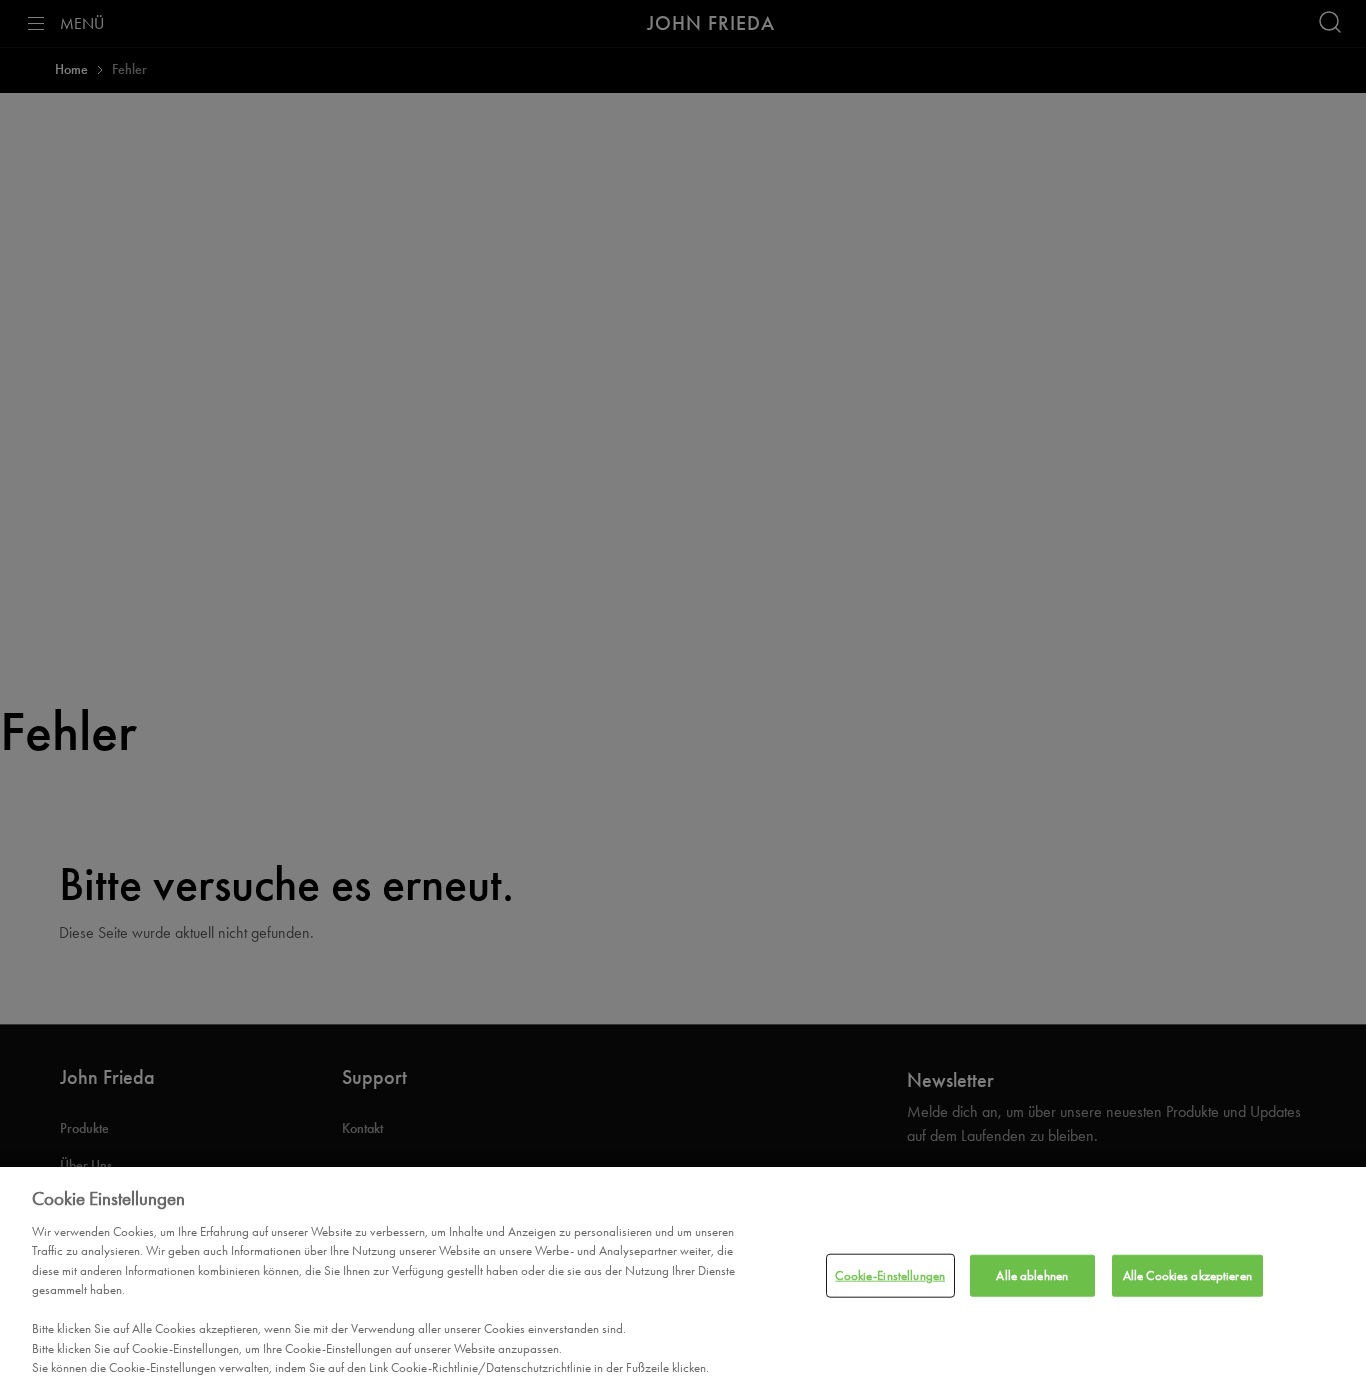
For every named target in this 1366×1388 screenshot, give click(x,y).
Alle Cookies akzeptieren (1187, 1275)
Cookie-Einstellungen (890, 1275)
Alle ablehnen (1032, 1275)
